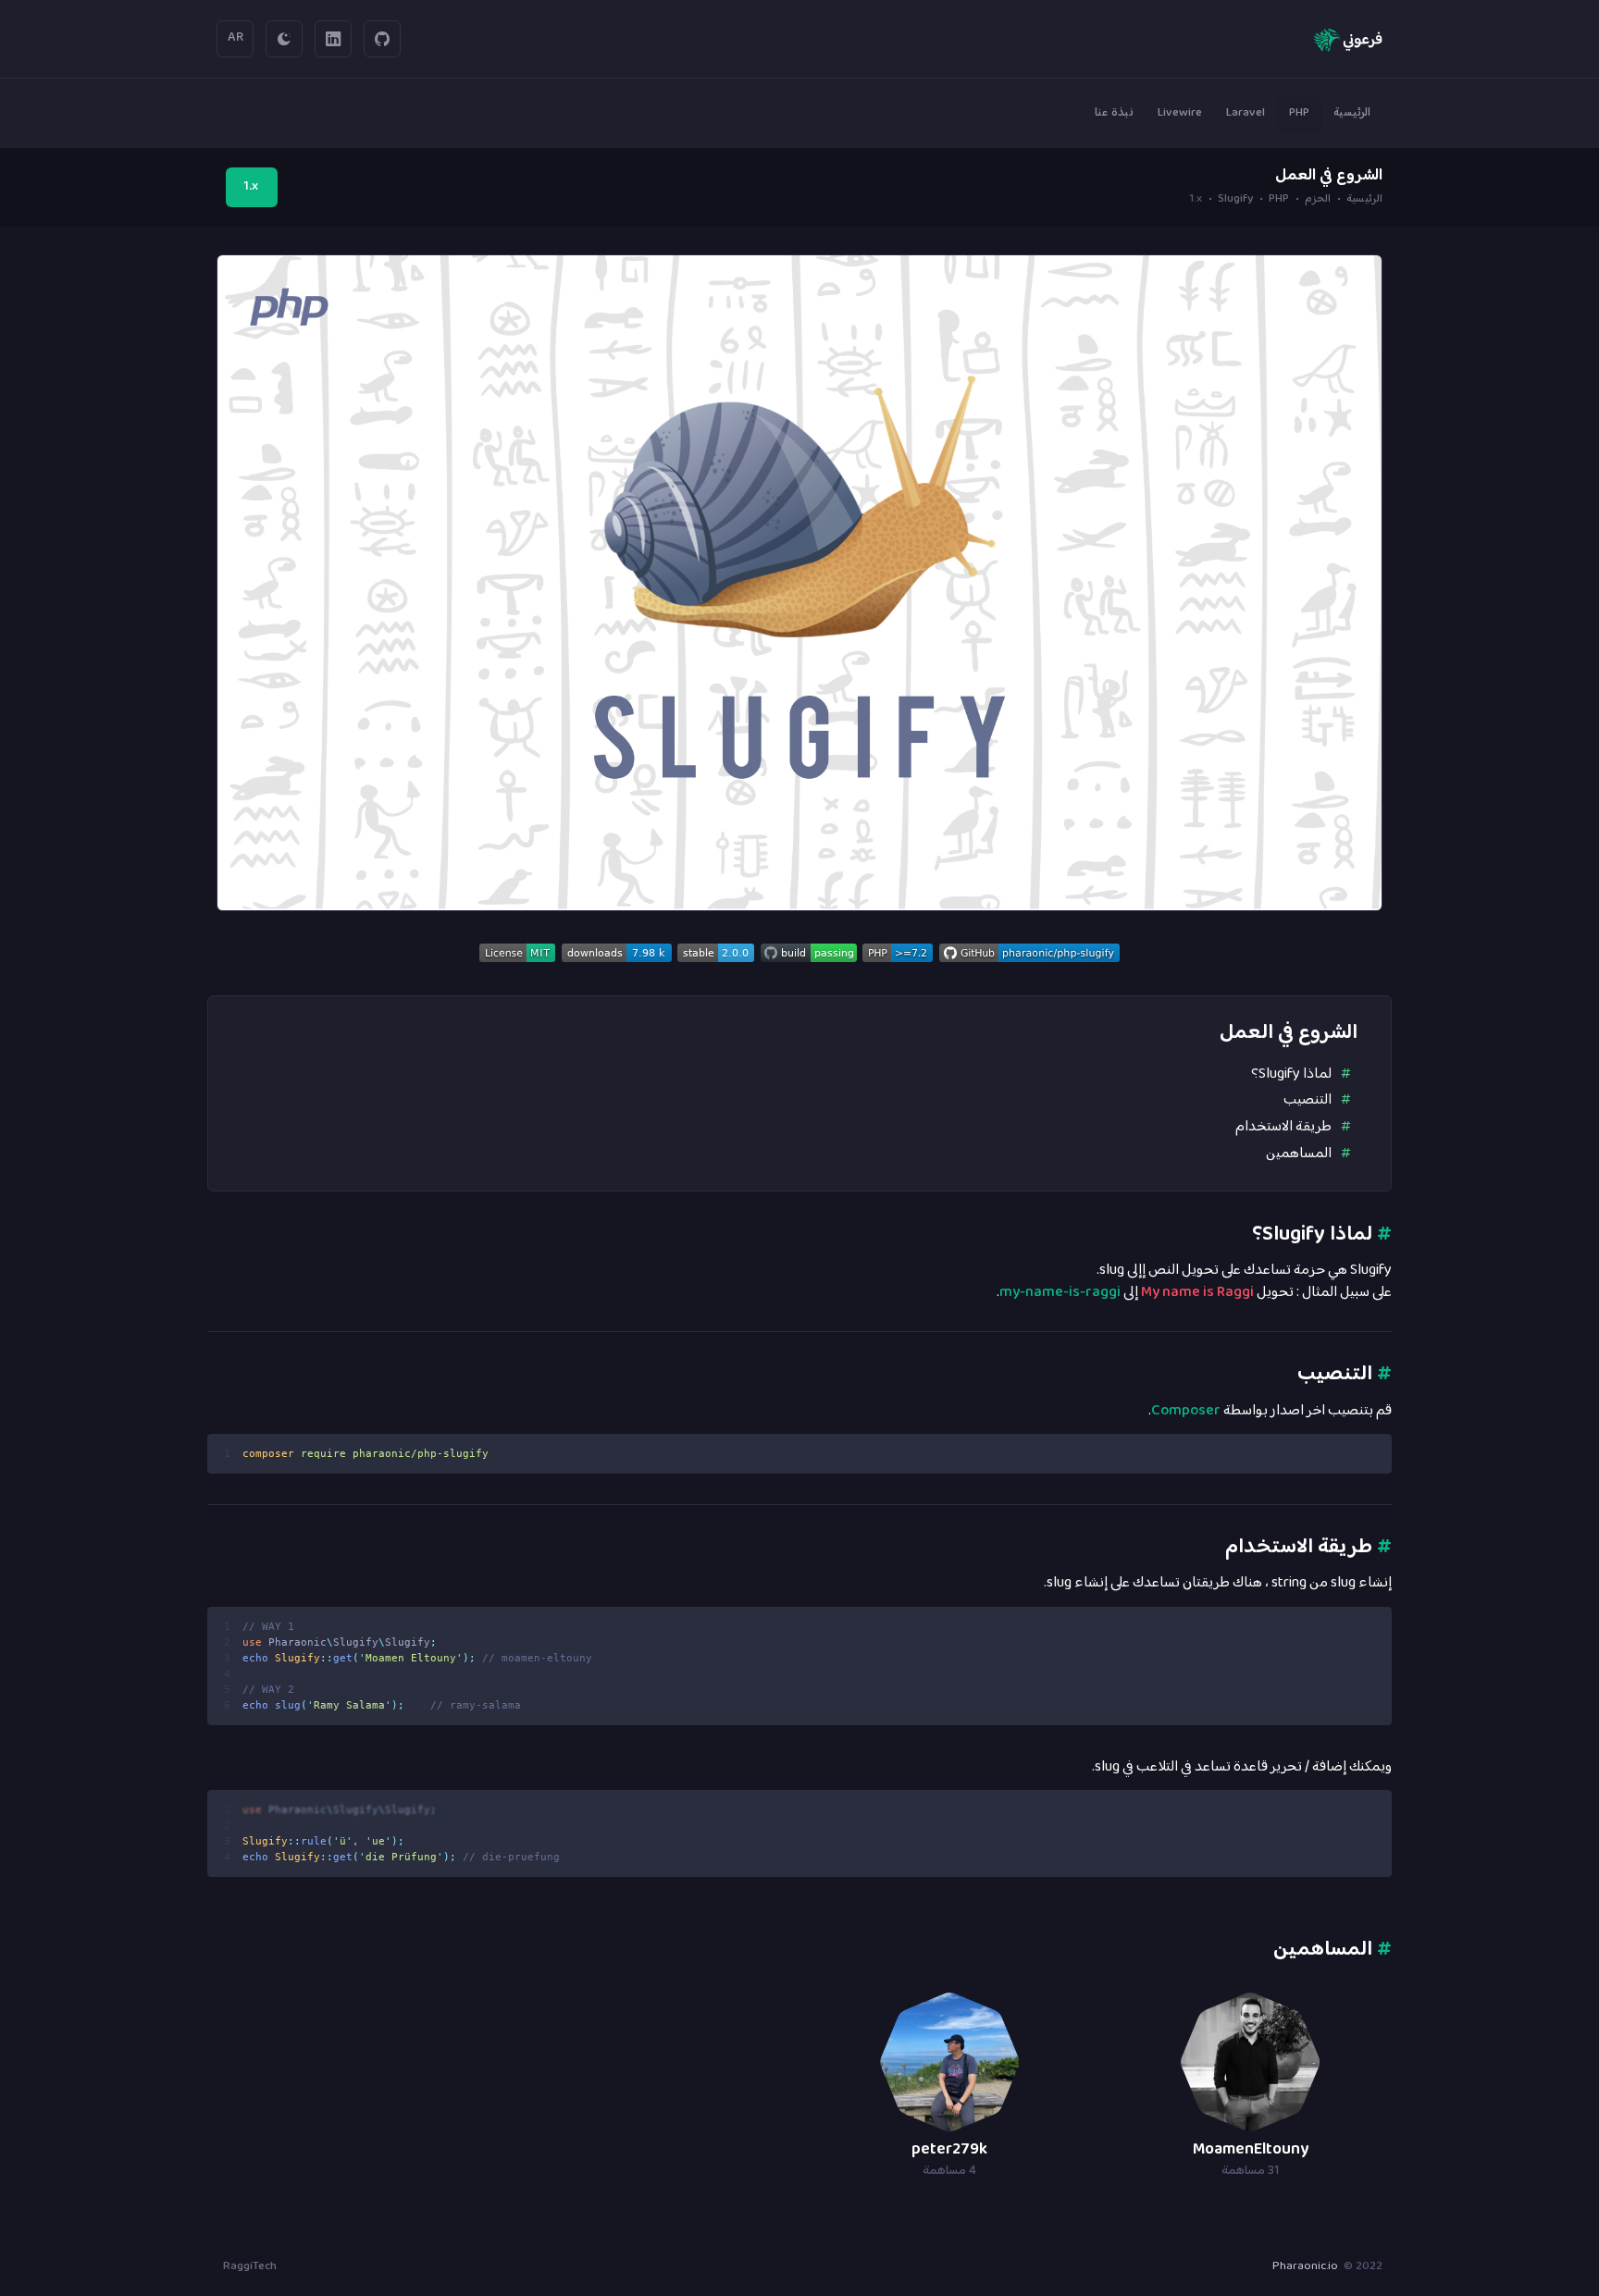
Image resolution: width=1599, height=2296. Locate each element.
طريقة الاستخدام (1283, 1127)
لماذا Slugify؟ (1291, 1074)
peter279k (949, 2150)
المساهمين (1299, 1154)
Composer (1186, 1411)
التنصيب (1308, 1100)
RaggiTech (250, 2266)
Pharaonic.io (1305, 2266)
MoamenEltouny (1251, 2150)
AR (236, 38)
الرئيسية (1364, 200)
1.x (251, 187)
